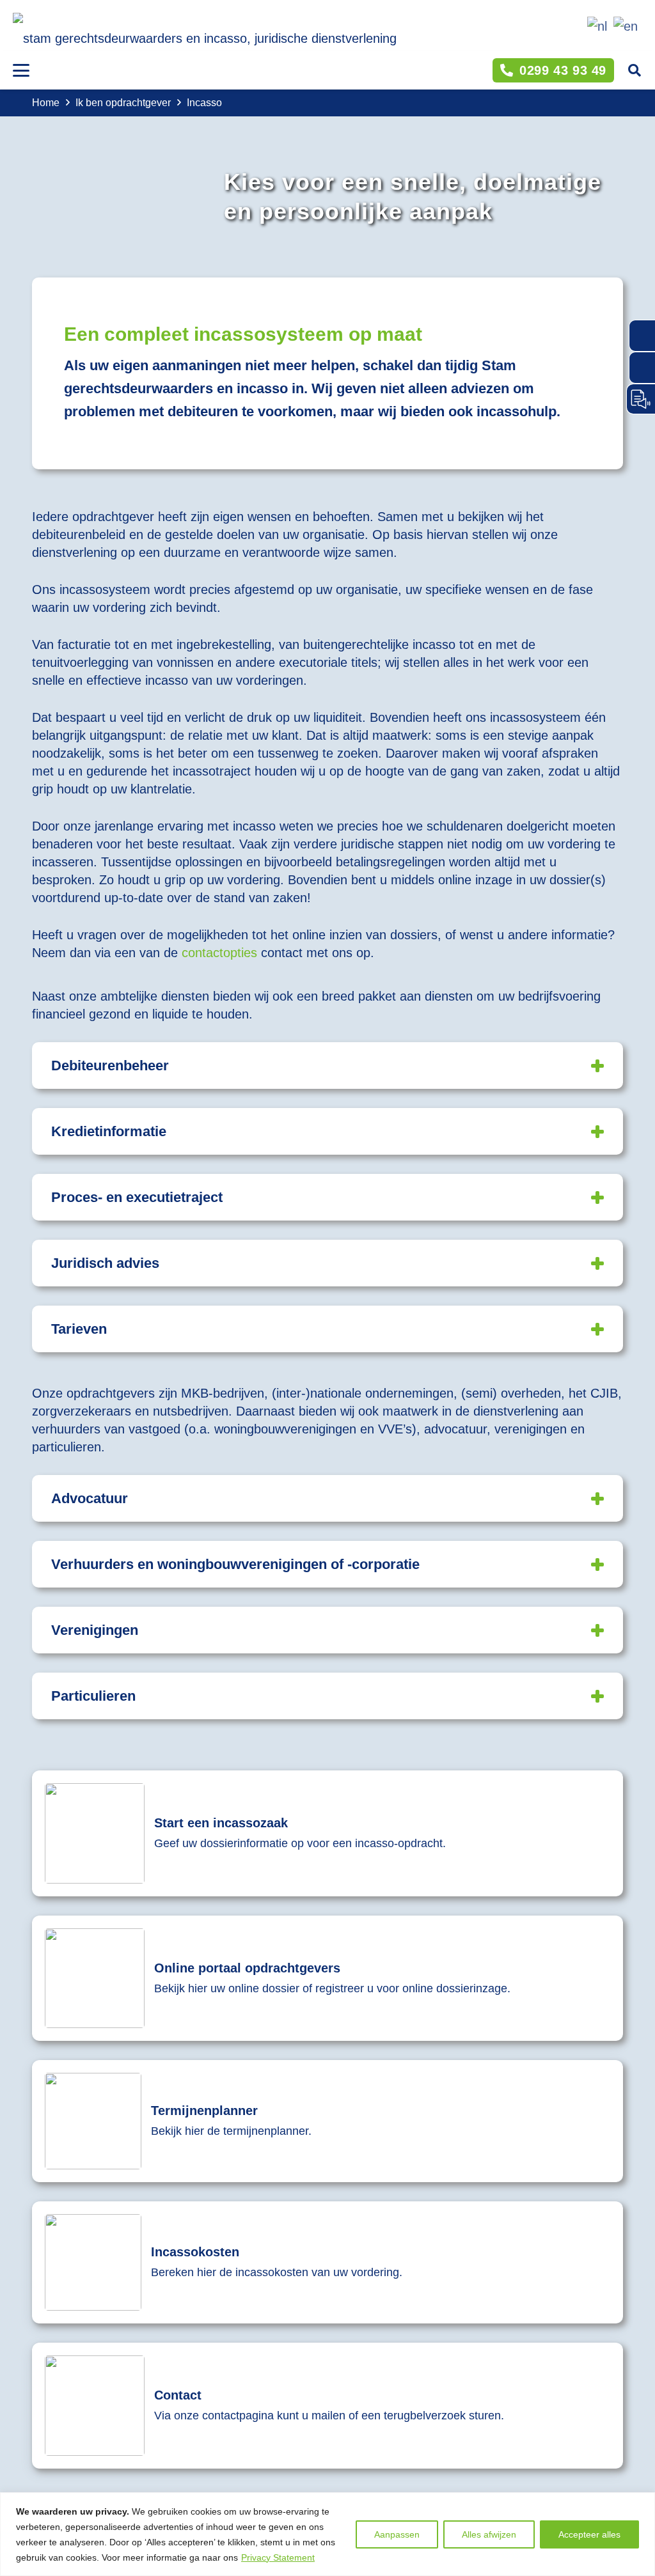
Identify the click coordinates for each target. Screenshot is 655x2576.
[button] (21, 70)
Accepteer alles (589, 2534)
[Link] (327, 2121)
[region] (327, 2534)
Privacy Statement (278, 2557)
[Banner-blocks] (327, 1833)
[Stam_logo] (205, 32)
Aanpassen (397, 2534)
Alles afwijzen (489, 2534)
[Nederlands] (595, 25)
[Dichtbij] (642, 2503)
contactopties (219, 953)
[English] (624, 25)
